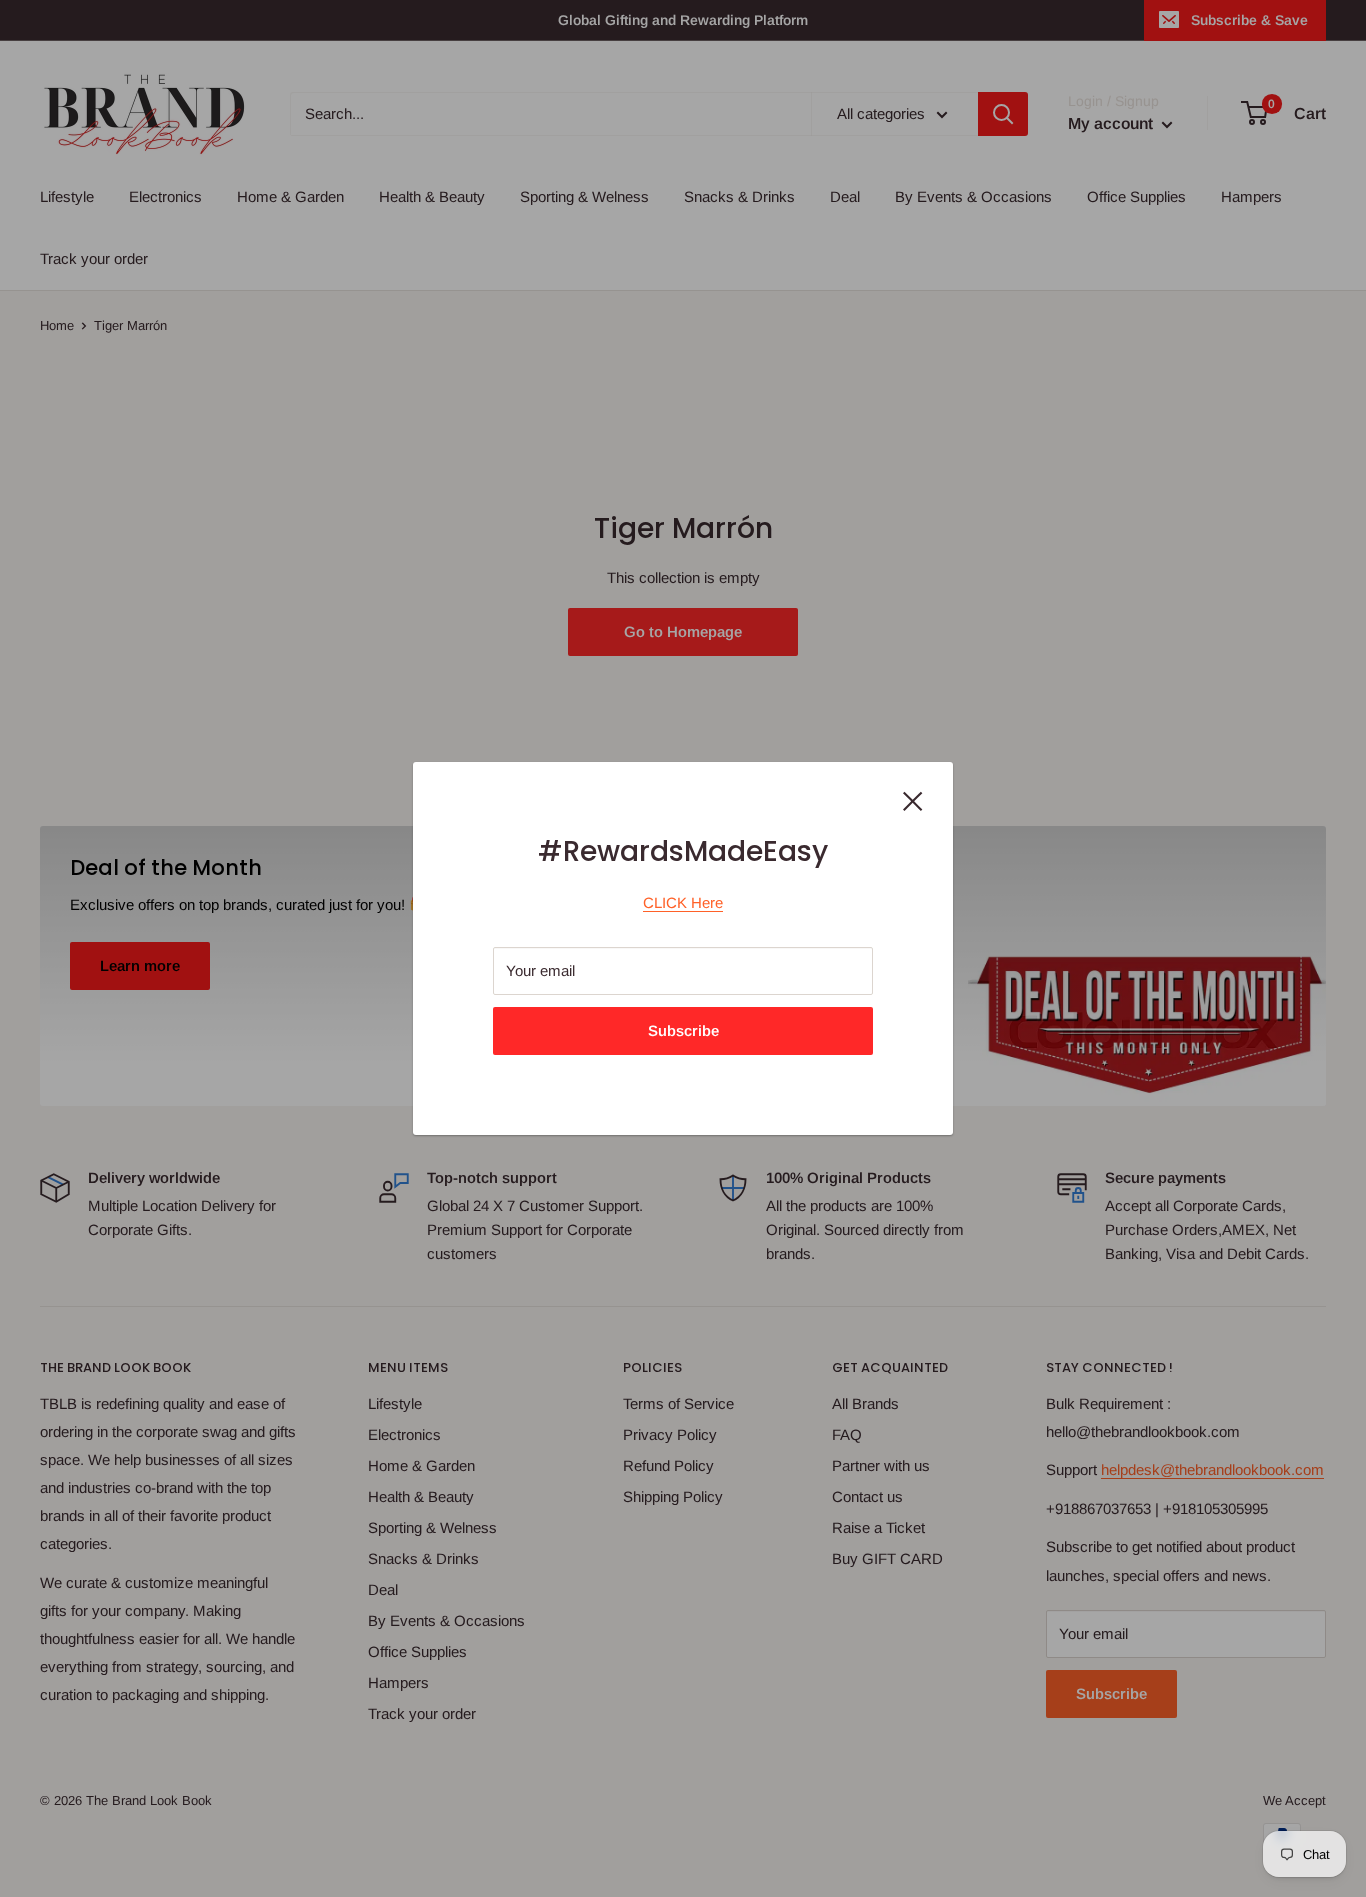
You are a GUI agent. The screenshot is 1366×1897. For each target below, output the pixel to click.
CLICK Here (683, 902)
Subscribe (683, 1030)
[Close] (913, 800)
